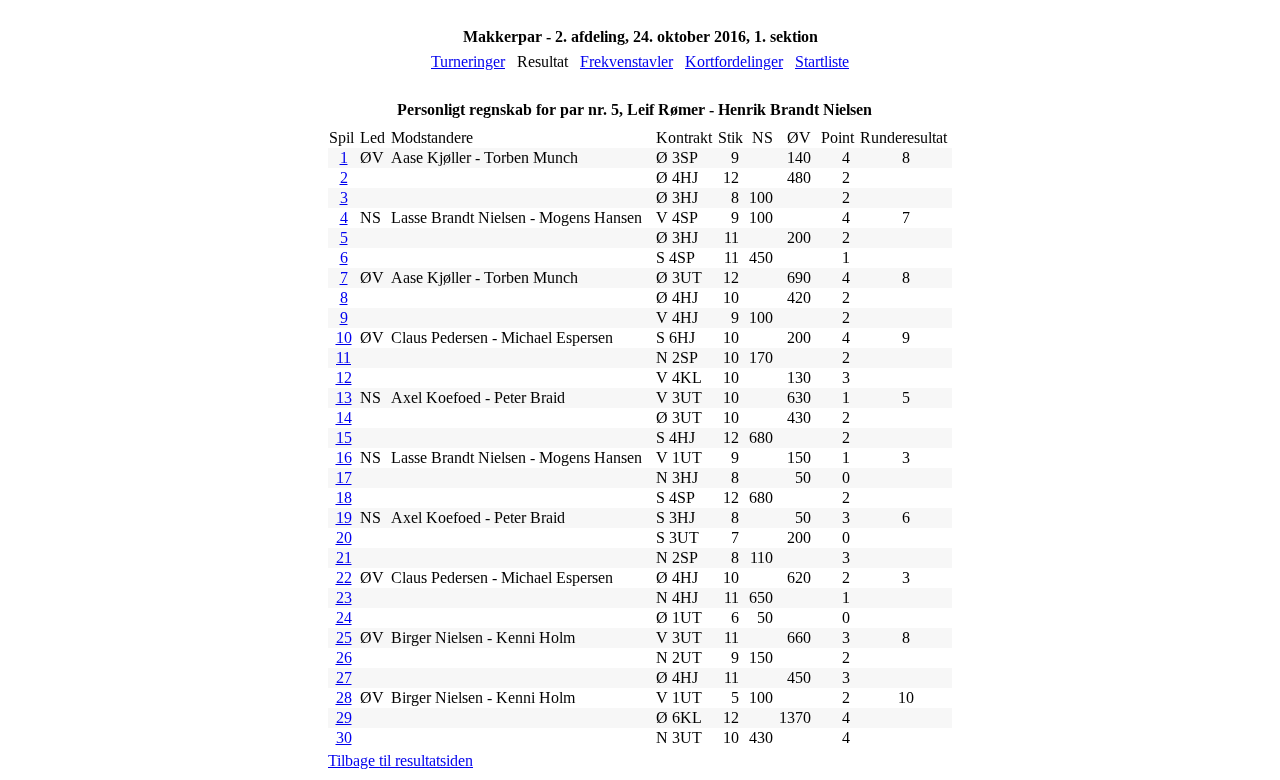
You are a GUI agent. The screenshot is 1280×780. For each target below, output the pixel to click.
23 (344, 597)
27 (344, 677)
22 (344, 577)
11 (343, 357)
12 (344, 377)
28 (344, 697)
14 (344, 417)
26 (344, 657)
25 (344, 637)
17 (344, 477)
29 (344, 717)
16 (344, 457)
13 (344, 397)
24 (344, 617)
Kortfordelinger (734, 61)
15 (344, 437)
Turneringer (468, 61)
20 (344, 537)
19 (344, 517)
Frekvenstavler (626, 61)
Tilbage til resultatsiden (400, 760)
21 (344, 557)
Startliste (822, 61)
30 (344, 737)
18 (344, 497)
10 (344, 337)
